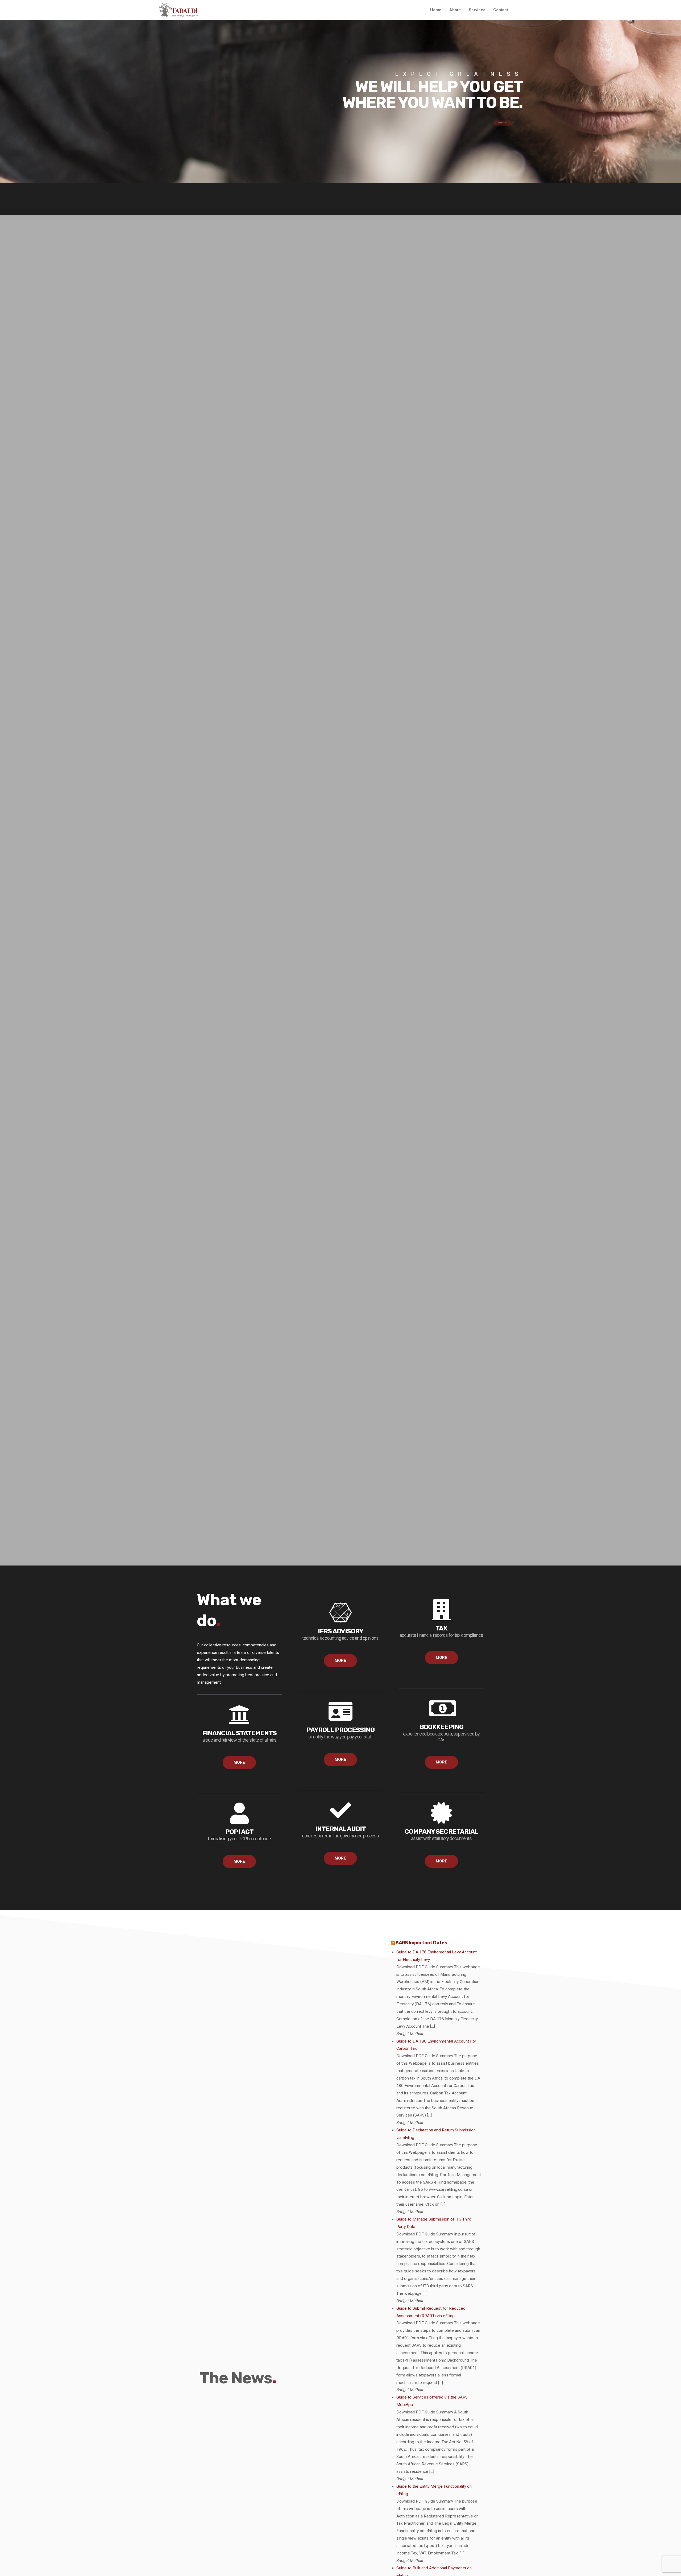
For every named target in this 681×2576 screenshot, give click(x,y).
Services (477, 10)
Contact (501, 10)
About (455, 10)
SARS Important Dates (421, 1943)
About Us (502, 138)
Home (436, 10)
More (239, 1762)
